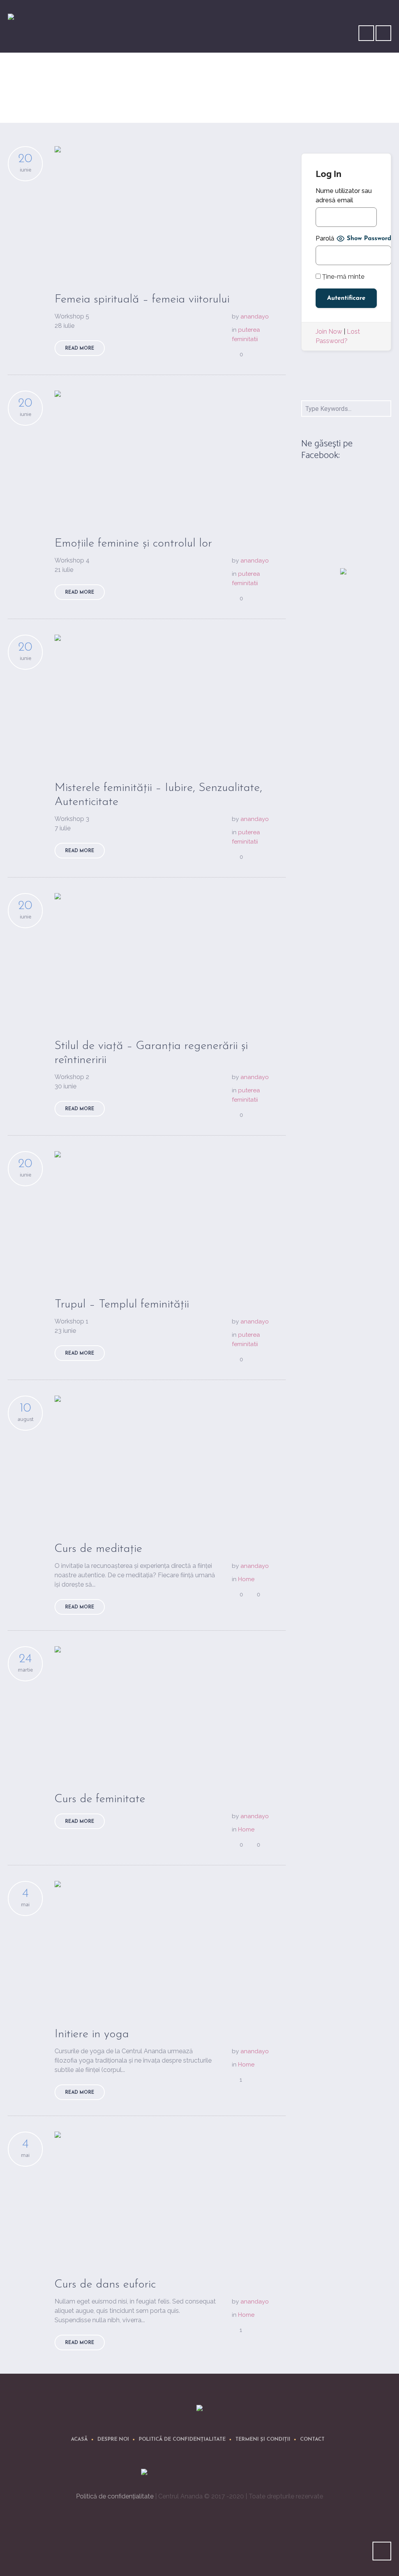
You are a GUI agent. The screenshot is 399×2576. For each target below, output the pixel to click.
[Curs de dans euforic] (170, 2197)
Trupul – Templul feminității (122, 1305)
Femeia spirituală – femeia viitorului (142, 300)
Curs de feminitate (100, 1799)
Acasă (79, 2439)
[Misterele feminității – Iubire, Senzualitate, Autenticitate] (170, 700)
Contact (312, 2439)
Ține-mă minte (343, 277)
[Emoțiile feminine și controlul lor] (170, 456)
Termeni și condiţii (263, 2439)
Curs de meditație (98, 1549)
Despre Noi (113, 2439)
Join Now (329, 332)
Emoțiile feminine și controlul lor (133, 544)
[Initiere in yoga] (170, 1946)
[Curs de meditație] (170, 1461)
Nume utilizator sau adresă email (344, 195)
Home (352, 100)
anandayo (255, 317)
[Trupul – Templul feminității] (170, 1216)
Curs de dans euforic (105, 2285)
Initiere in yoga (92, 2034)
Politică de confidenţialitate (182, 2439)
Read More (80, 349)
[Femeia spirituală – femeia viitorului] (170, 211)
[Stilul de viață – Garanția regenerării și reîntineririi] (170, 958)
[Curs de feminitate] (170, 1711)
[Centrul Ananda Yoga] (199, 2409)
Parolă (325, 238)
